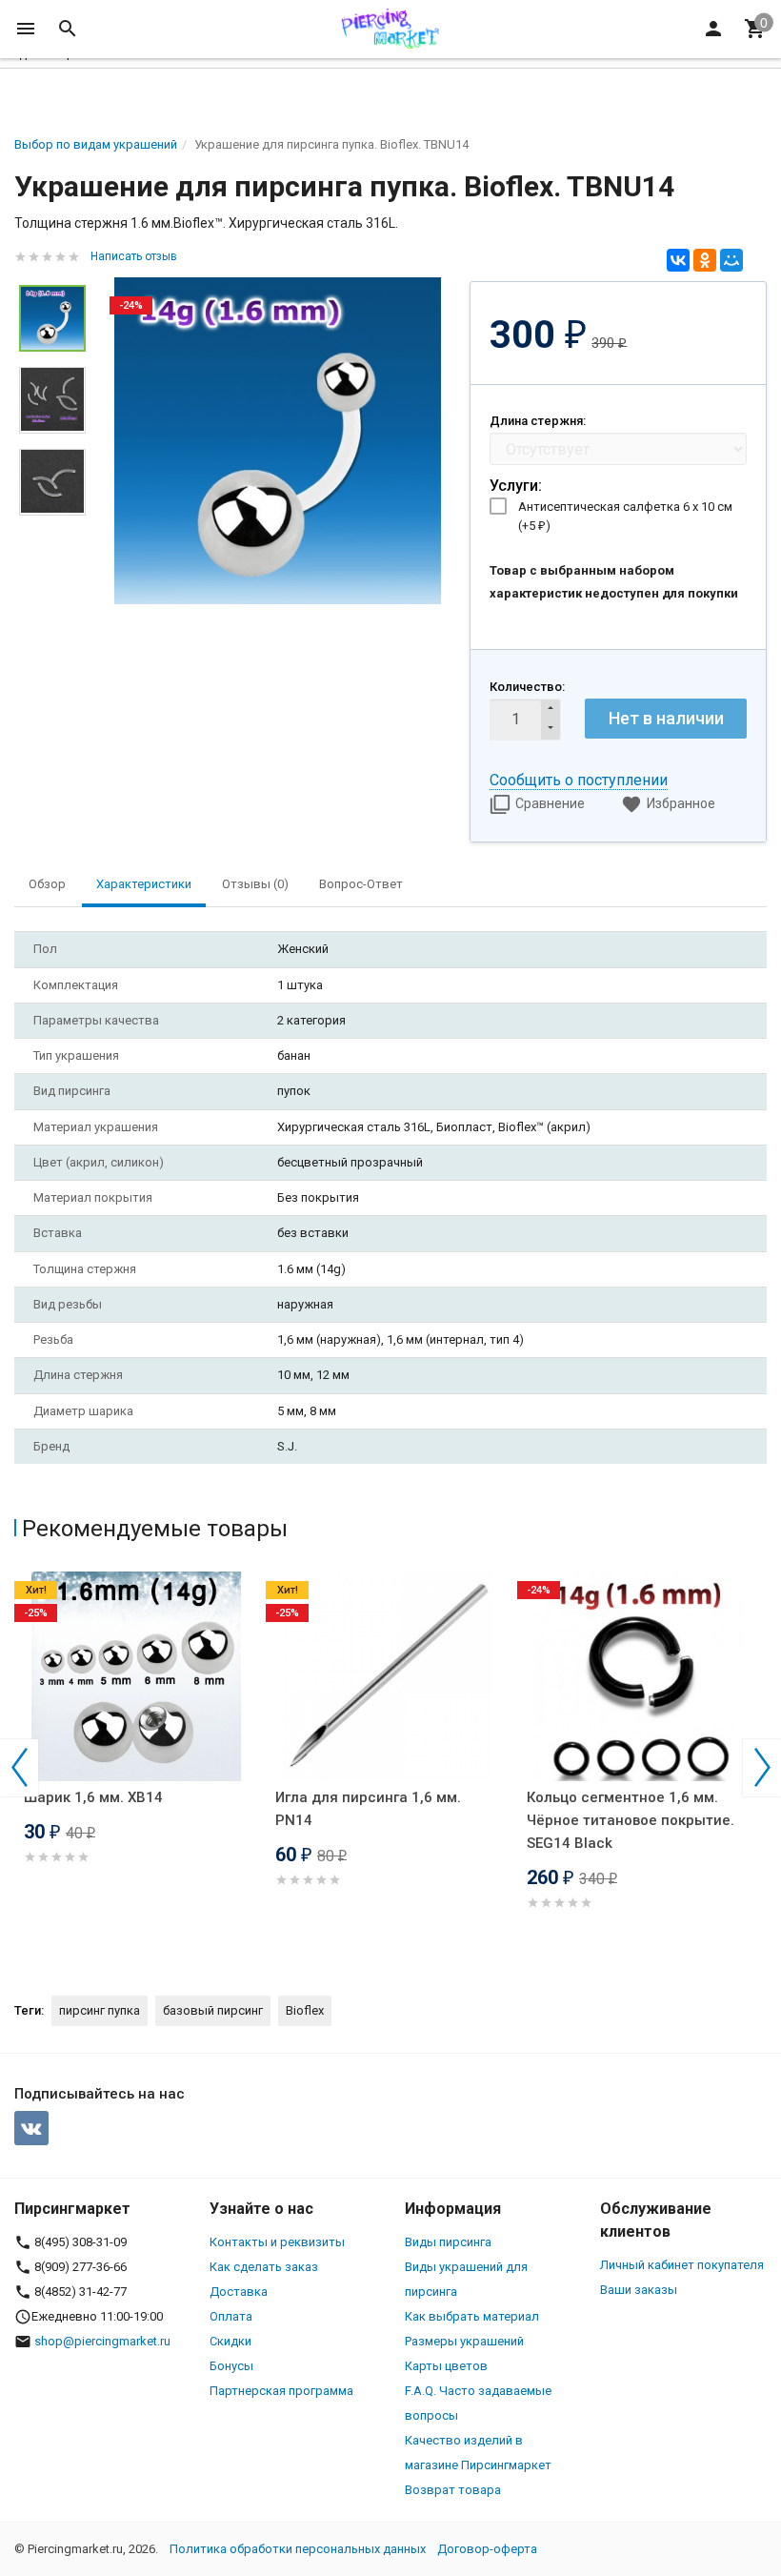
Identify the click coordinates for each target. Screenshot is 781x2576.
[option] (278, 441)
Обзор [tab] (47, 884)
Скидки (230, 2341)
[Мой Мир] (731, 260)
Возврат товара (453, 2490)
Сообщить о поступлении (579, 780)
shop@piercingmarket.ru (102, 2341)
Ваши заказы (639, 2290)
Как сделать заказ (264, 2267)
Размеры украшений (464, 2341)
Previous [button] (19, 1768)
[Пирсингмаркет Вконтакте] (31, 2128)
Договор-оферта (487, 2549)
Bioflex (305, 2010)
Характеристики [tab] (144, 884)
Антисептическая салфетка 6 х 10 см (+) (625, 516)
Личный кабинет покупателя (682, 2265)
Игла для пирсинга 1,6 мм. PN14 (368, 1809)
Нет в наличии (666, 718)
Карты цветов (446, 2366)
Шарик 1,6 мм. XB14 (93, 1797)
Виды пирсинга (448, 2242)
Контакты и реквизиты (277, 2242)
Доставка (239, 2292)
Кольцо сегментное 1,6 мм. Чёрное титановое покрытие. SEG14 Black (631, 1820)
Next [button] (762, 1768)
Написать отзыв (134, 256)
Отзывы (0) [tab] (255, 884)
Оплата (231, 2316)
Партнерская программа (281, 2391)
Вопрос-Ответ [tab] (361, 884)
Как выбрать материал (472, 2316)
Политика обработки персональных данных (298, 2549)
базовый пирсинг (213, 2010)
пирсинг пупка (100, 2010)
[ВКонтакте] (678, 260)
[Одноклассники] (705, 260)
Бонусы (231, 2366)
